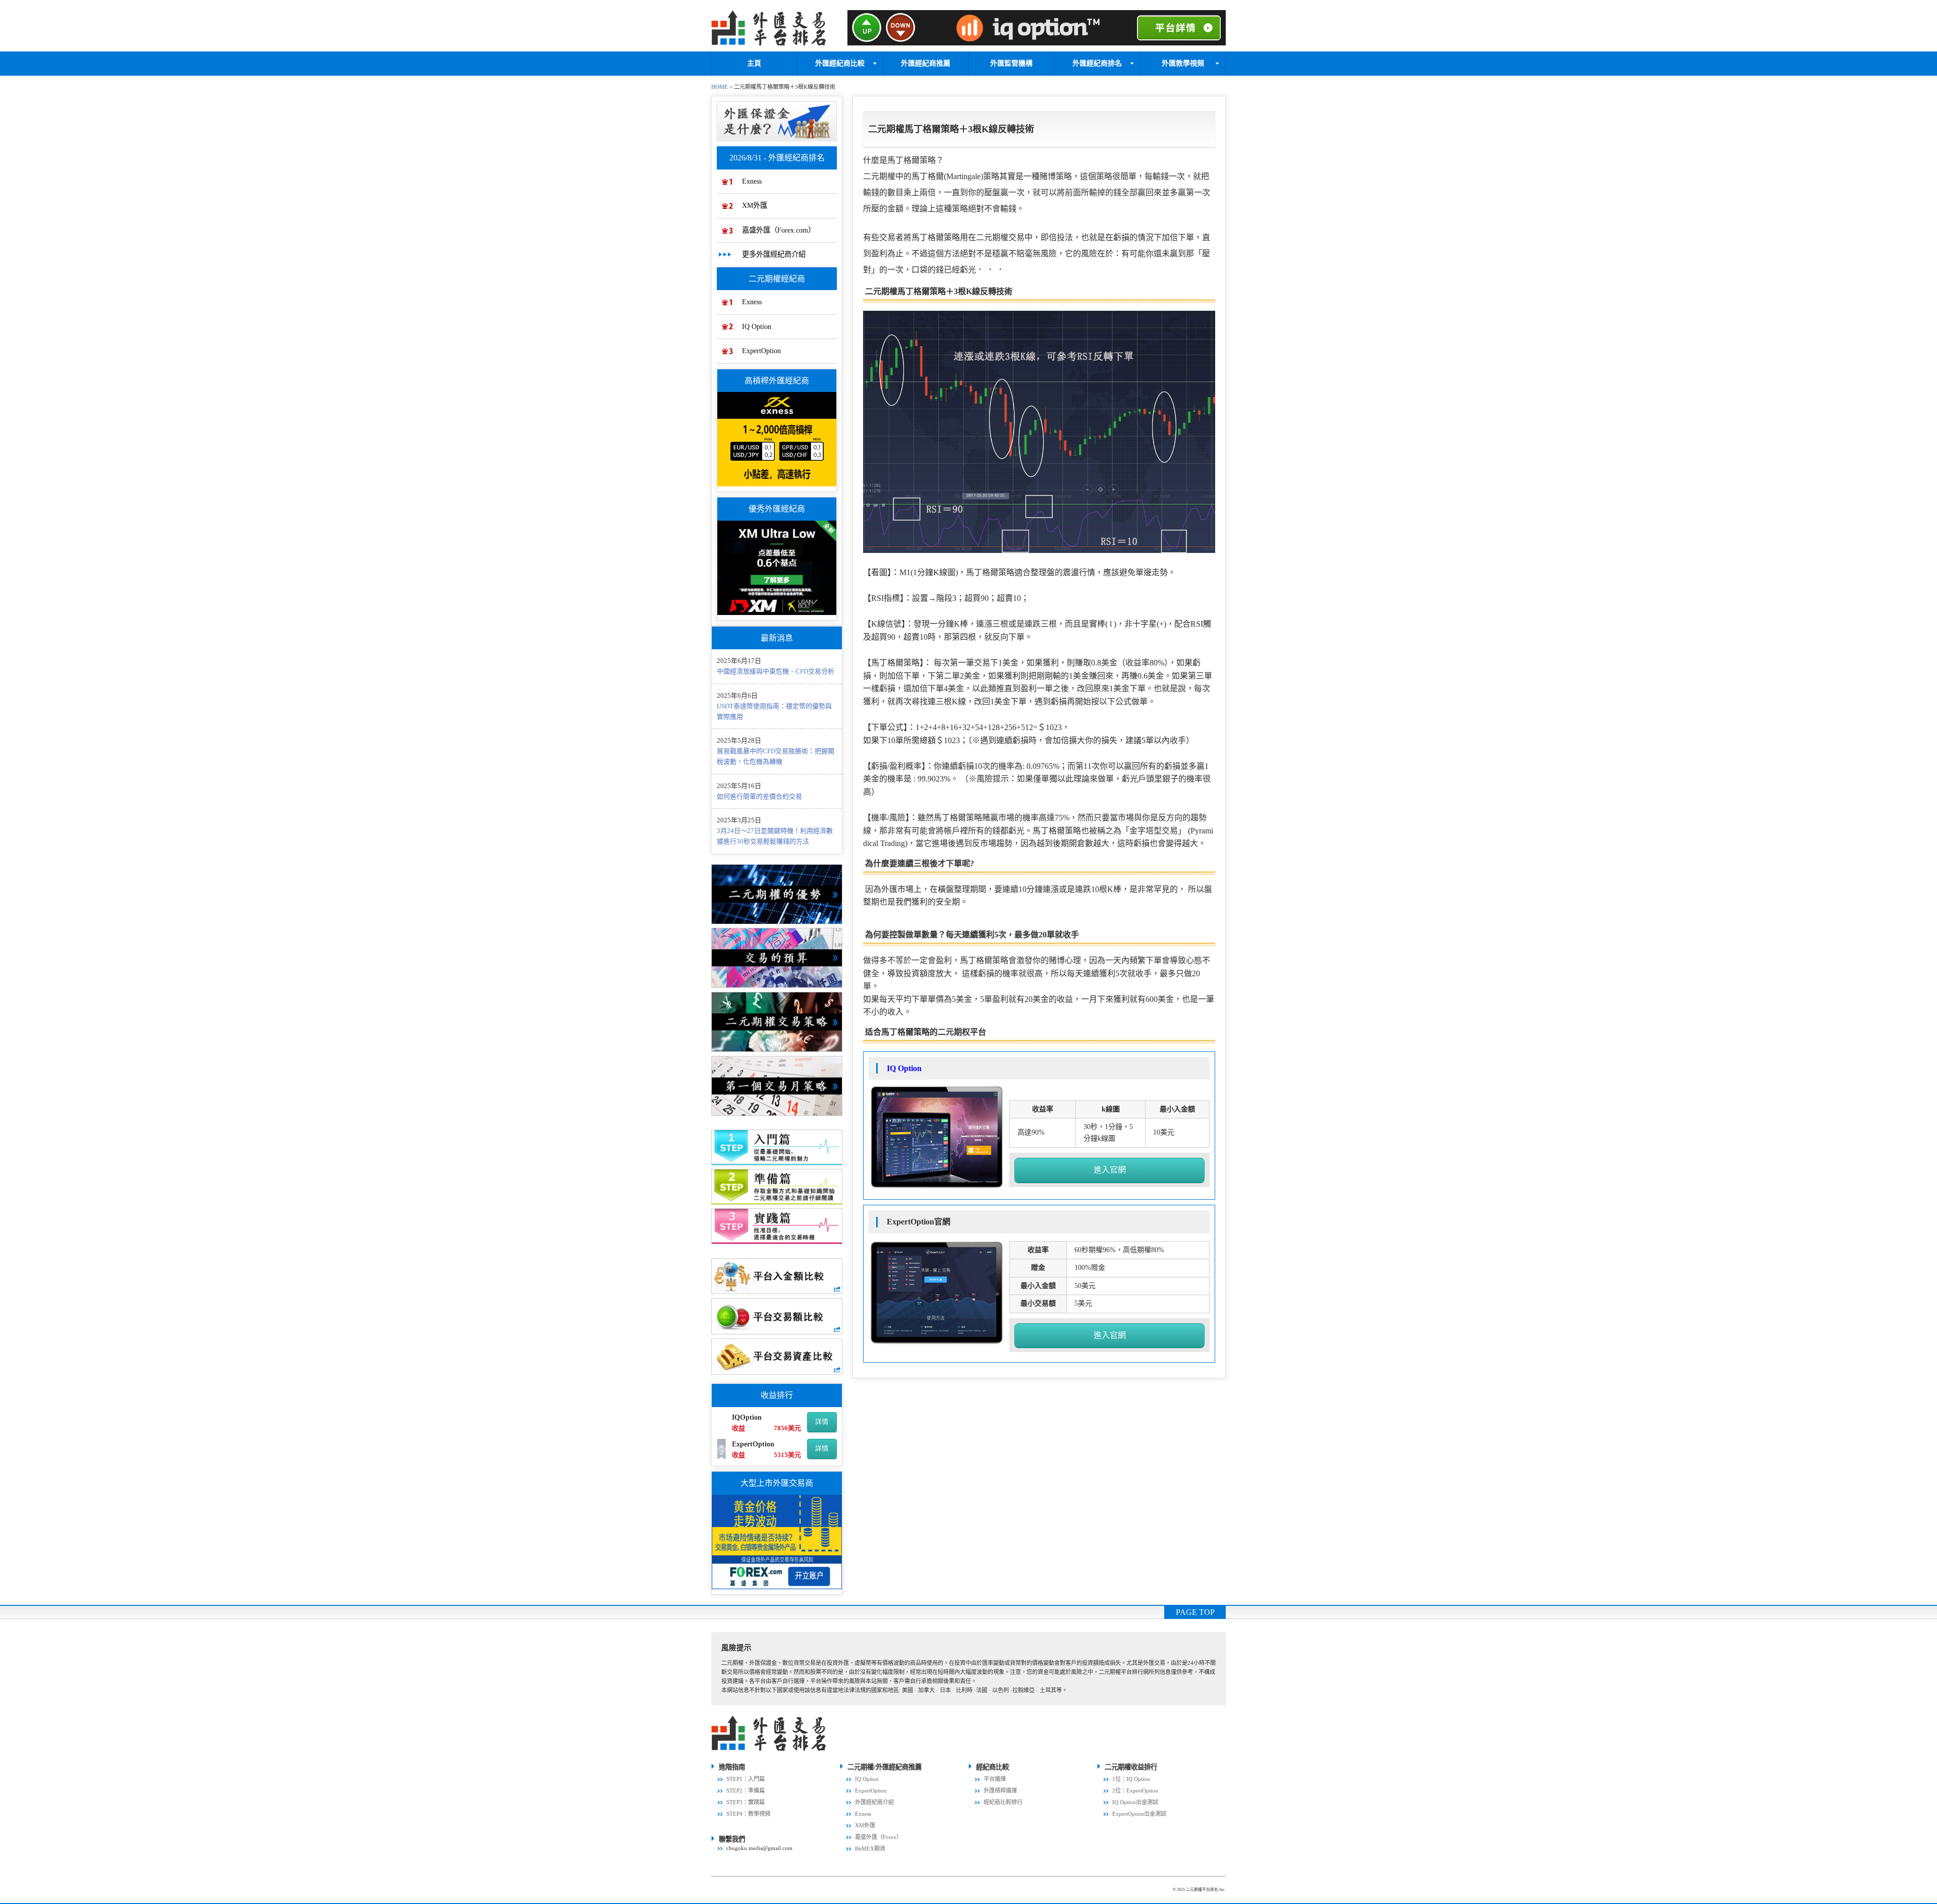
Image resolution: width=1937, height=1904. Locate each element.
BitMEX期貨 (870, 1849)
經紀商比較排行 (1003, 1802)
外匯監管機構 (1011, 63)
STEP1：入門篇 (746, 1779)
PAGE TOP (1195, 1612)
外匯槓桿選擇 (1000, 1790)
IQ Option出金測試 (1135, 1802)
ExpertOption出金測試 (1139, 1814)
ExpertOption (761, 351)
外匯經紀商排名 (1097, 63)
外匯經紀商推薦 (926, 63)
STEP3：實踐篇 (746, 1802)
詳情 (822, 1421)
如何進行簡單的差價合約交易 (759, 796)
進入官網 (1110, 1170)
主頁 (754, 63)
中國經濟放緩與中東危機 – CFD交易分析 (776, 671)
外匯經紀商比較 (840, 63)
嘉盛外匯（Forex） (878, 1837)
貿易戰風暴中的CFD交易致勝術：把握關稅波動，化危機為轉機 (776, 756)
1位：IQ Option (1131, 1779)
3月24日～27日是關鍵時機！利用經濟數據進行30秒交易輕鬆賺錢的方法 (775, 836)
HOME (720, 87)
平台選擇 (995, 1779)
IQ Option (757, 326)
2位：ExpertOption (1135, 1790)
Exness (752, 181)
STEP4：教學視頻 (748, 1814)
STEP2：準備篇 (746, 1790)
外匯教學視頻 (1183, 63)
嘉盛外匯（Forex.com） (779, 230)
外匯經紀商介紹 (874, 1802)
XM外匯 (755, 205)
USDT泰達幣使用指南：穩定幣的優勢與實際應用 (774, 711)
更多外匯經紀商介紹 (774, 254)
